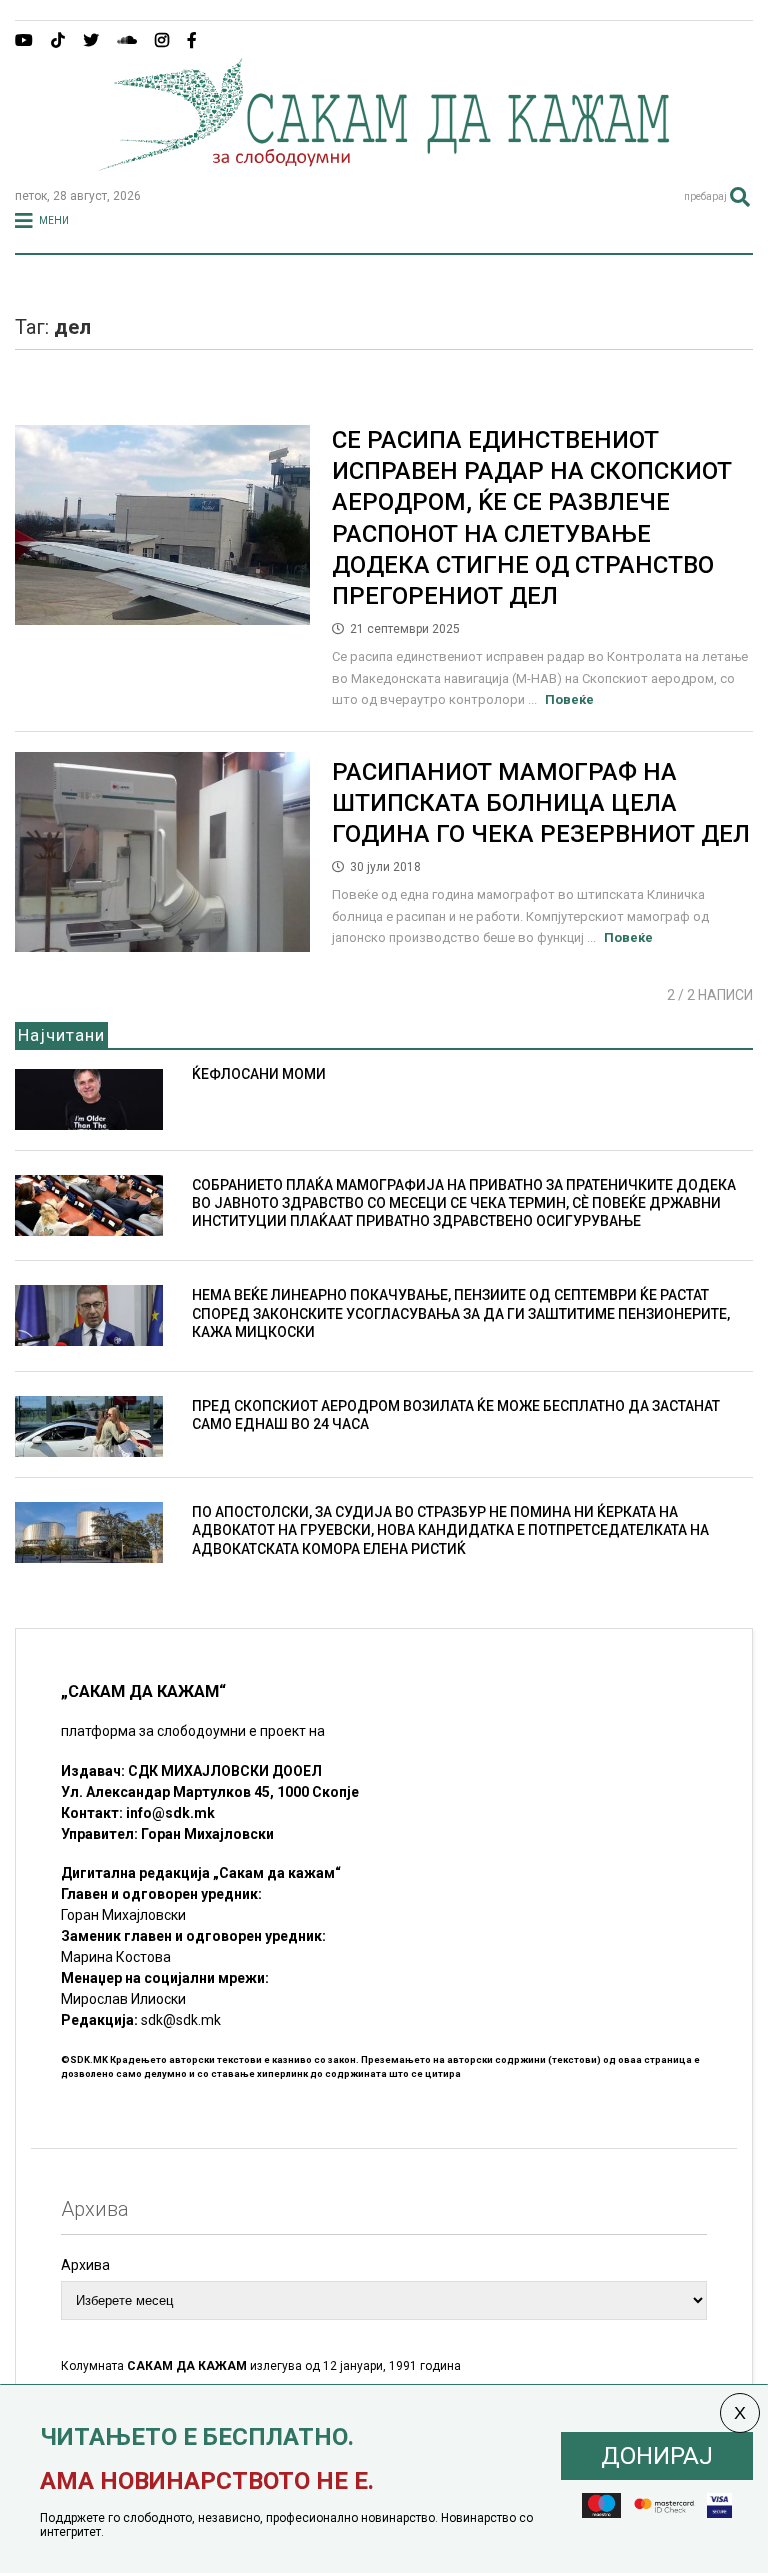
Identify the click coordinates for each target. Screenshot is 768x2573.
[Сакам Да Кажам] (383, 164)
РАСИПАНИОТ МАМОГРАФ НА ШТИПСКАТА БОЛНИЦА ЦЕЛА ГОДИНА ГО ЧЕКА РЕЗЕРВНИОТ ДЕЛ (541, 803)
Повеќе (569, 699)
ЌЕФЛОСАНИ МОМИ (259, 1074)
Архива (85, 2265)
